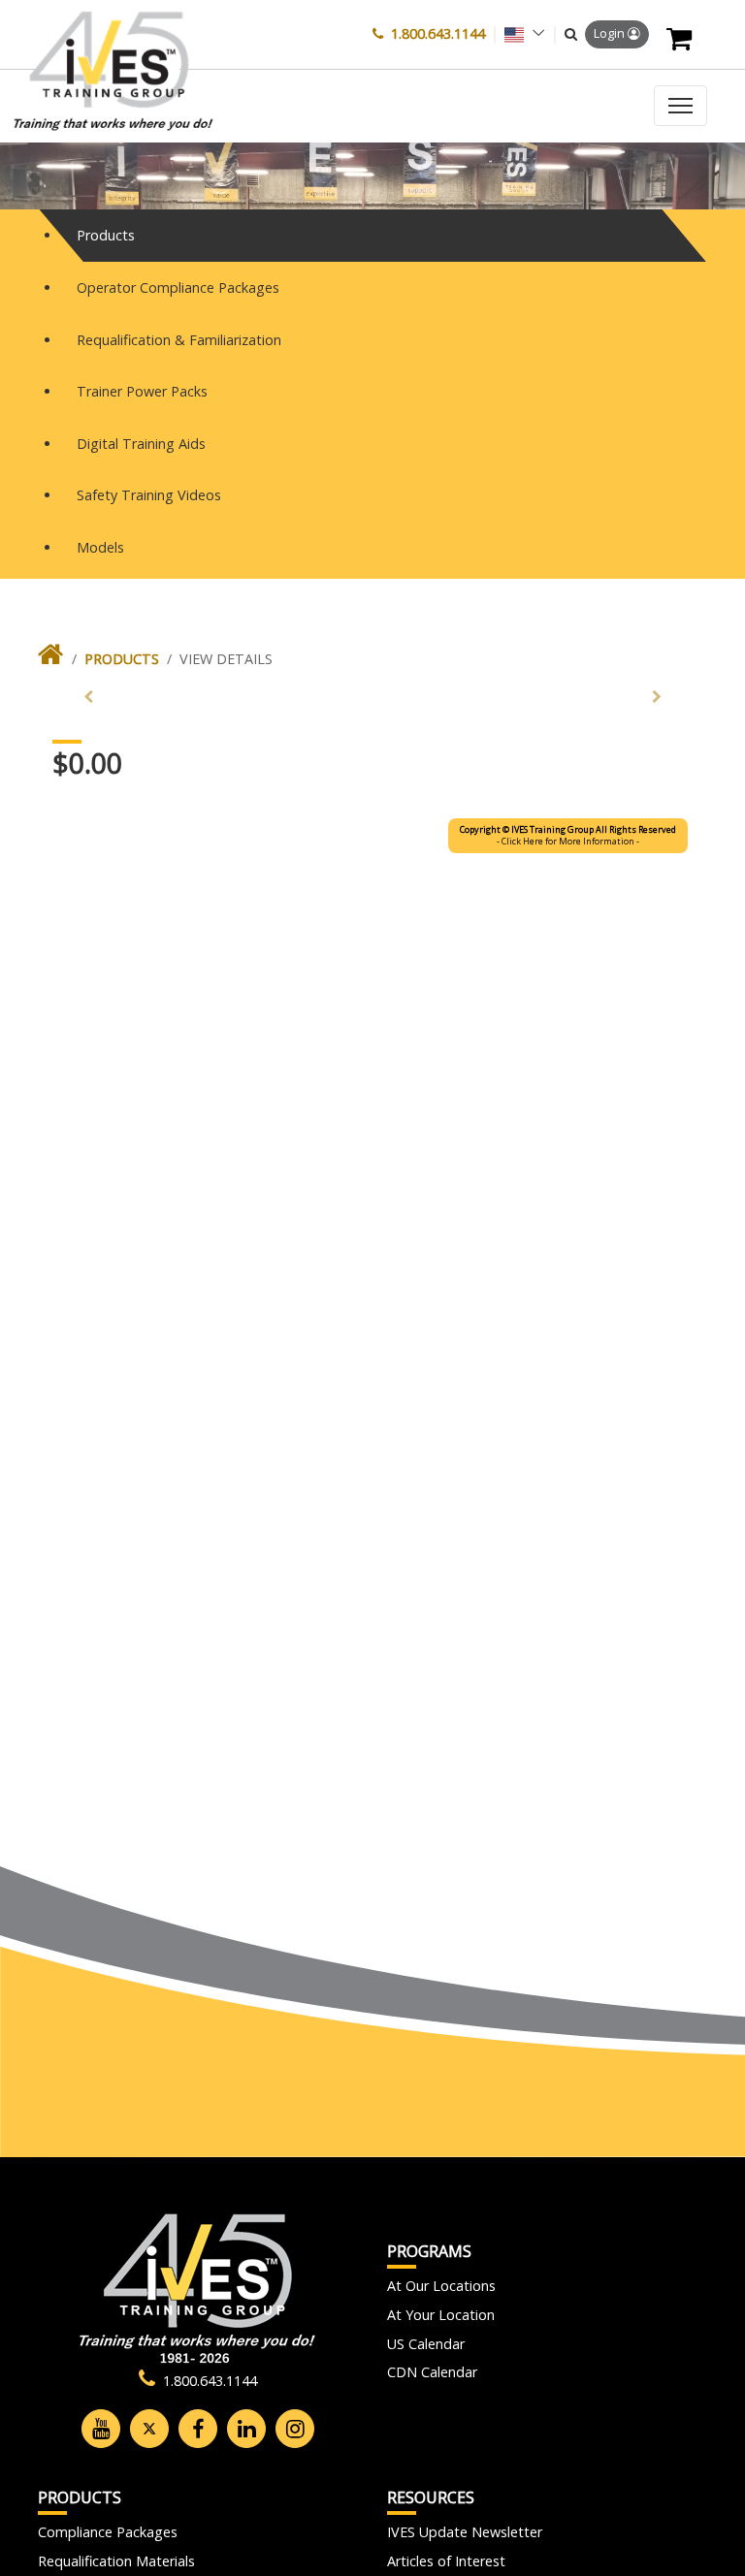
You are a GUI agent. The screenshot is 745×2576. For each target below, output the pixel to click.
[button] (571, 34)
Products (122, 659)
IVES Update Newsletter (465, 2532)
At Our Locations (441, 2286)
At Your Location (441, 2315)
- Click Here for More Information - (568, 835)
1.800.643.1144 (438, 33)
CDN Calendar (432, 2372)
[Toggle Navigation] (680, 106)
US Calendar (426, 2344)
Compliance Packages (108, 2532)
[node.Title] (51, 659)
